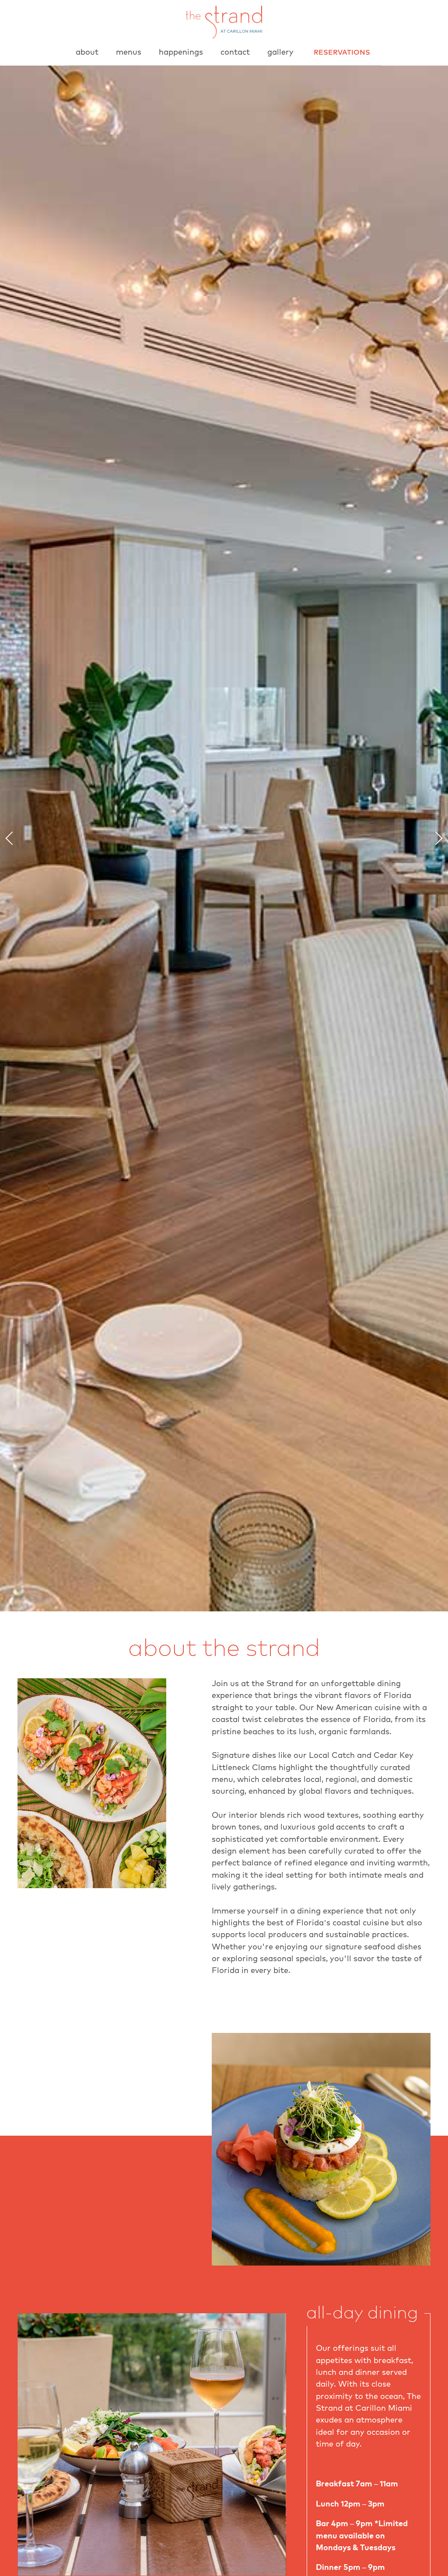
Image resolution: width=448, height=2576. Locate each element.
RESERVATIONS (342, 52)
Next (436, 838)
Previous (12, 838)
